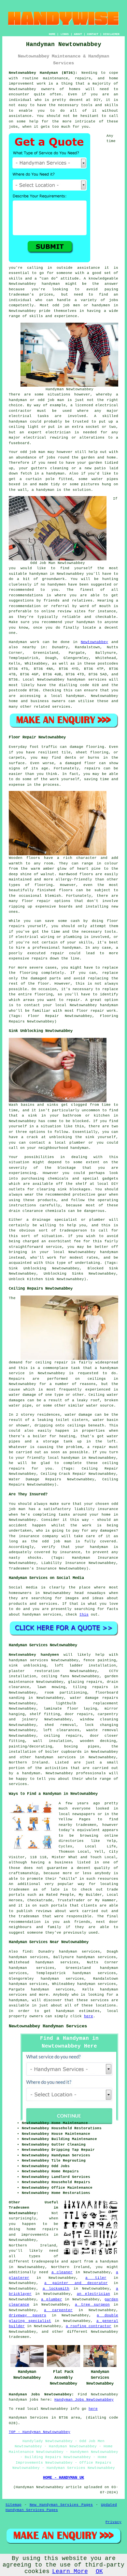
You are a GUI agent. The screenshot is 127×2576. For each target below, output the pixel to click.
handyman (51, 284)
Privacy (113, 2522)
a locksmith (56, 2289)
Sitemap (14, 2505)
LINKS (65, 34)
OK (99, 2571)
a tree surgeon (92, 2305)
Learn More (70, 2571)
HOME (52, 34)
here (89, 2016)
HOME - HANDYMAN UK (63, 2478)
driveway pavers (28, 2315)
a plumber (51, 2299)
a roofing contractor (89, 2326)
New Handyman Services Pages (61, 2505)
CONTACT (93, 34)
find (27, 1952)
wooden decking (98, 1741)
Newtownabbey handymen (34, 1655)
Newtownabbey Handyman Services (48, 2026)
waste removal (102, 1730)
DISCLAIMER (111, 34)
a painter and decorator (76, 2283)
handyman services (87, 680)
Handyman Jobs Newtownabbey (84, 2400)
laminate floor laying (71, 1709)
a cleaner (62, 2272)
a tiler (96, 2278)
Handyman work (24, 642)
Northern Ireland (28, 1763)
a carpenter (58, 2310)
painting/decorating (30, 1747)
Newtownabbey (94, 642)
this (84, 1615)
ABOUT (78, 34)
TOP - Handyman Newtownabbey (40, 2432)
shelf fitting (45, 1714)
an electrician (93, 2294)
